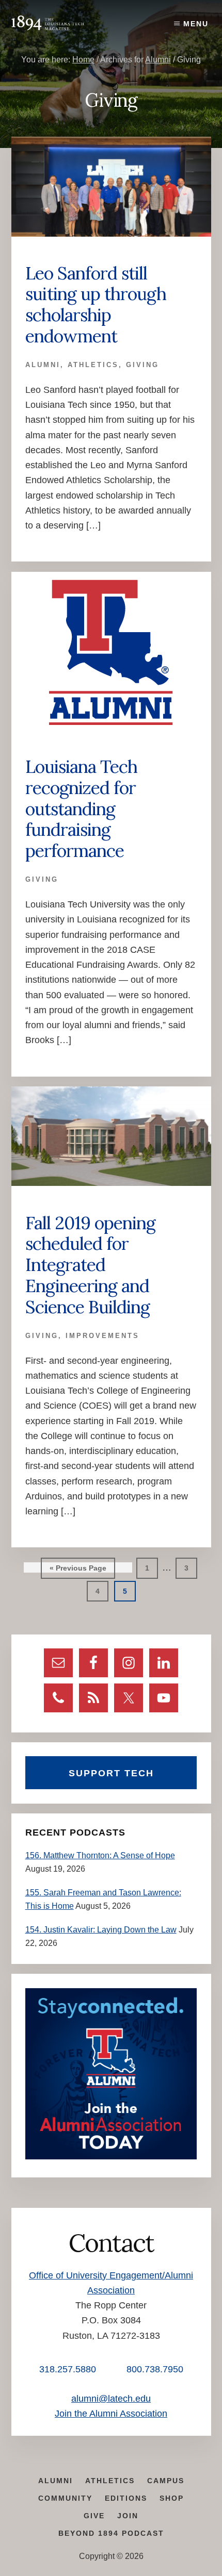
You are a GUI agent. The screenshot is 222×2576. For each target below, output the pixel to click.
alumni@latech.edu (111, 2399)
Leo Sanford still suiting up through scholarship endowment (96, 304)
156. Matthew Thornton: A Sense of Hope (100, 1855)
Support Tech (111, 1773)
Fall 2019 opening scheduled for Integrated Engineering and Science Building (90, 1265)
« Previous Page (78, 1571)
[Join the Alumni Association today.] (111, 2157)
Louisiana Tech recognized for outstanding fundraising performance (81, 808)
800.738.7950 (155, 2369)
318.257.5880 (68, 2369)
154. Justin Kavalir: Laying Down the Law (101, 1930)
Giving (142, 365)
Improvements (102, 1336)
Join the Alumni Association (111, 2414)
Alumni (43, 365)
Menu (196, 24)
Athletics (93, 365)
